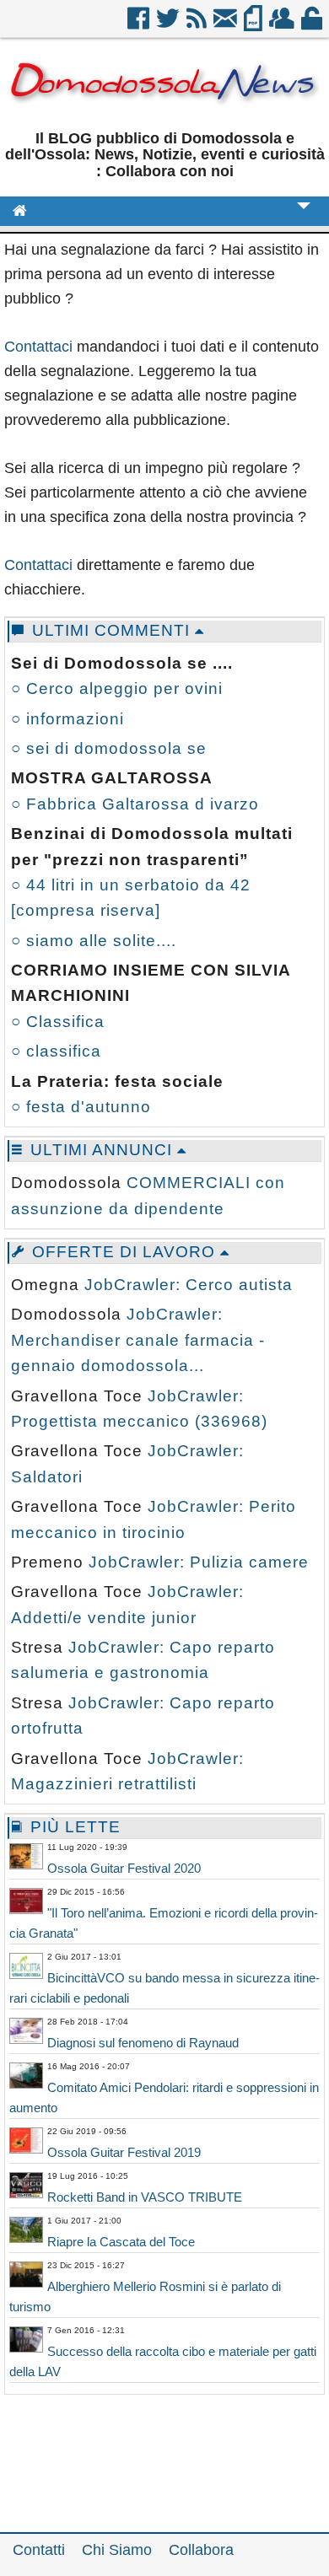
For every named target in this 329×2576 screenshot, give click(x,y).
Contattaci (38, 347)
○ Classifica (58, 1022)
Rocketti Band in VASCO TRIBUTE (145, 2197)
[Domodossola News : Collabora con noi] (164, 111)
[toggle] (304, 217)
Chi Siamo (117, 2550)
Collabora (201, 2550)
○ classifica (56, 1051)
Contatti (39, 2550)
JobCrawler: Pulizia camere (199, 1562)
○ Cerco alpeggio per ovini (117, 688)
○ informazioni (67, 719)
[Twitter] (169, 24)
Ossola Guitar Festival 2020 (124, 1868)
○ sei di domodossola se (109, 748)
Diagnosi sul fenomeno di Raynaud (143, 2043)
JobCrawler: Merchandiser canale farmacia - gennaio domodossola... (138, 1340)
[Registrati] (283, 24)
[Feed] (198, 24)
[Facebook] (140, 24)
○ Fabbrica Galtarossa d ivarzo (135, 804)
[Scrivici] (227, 24)
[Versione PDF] (254, 24)
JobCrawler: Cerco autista (189, 1285)
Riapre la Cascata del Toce (121, 2242)
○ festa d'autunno (81, 1107)
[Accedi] (313, 24)
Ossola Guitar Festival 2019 (124, 2152)
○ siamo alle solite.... (94, 941)
